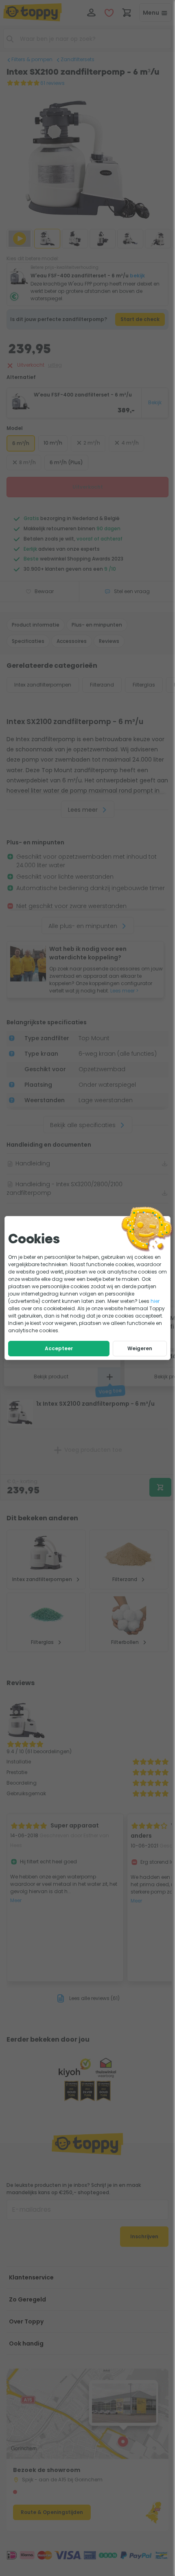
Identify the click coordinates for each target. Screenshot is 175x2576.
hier (155, 1301)
